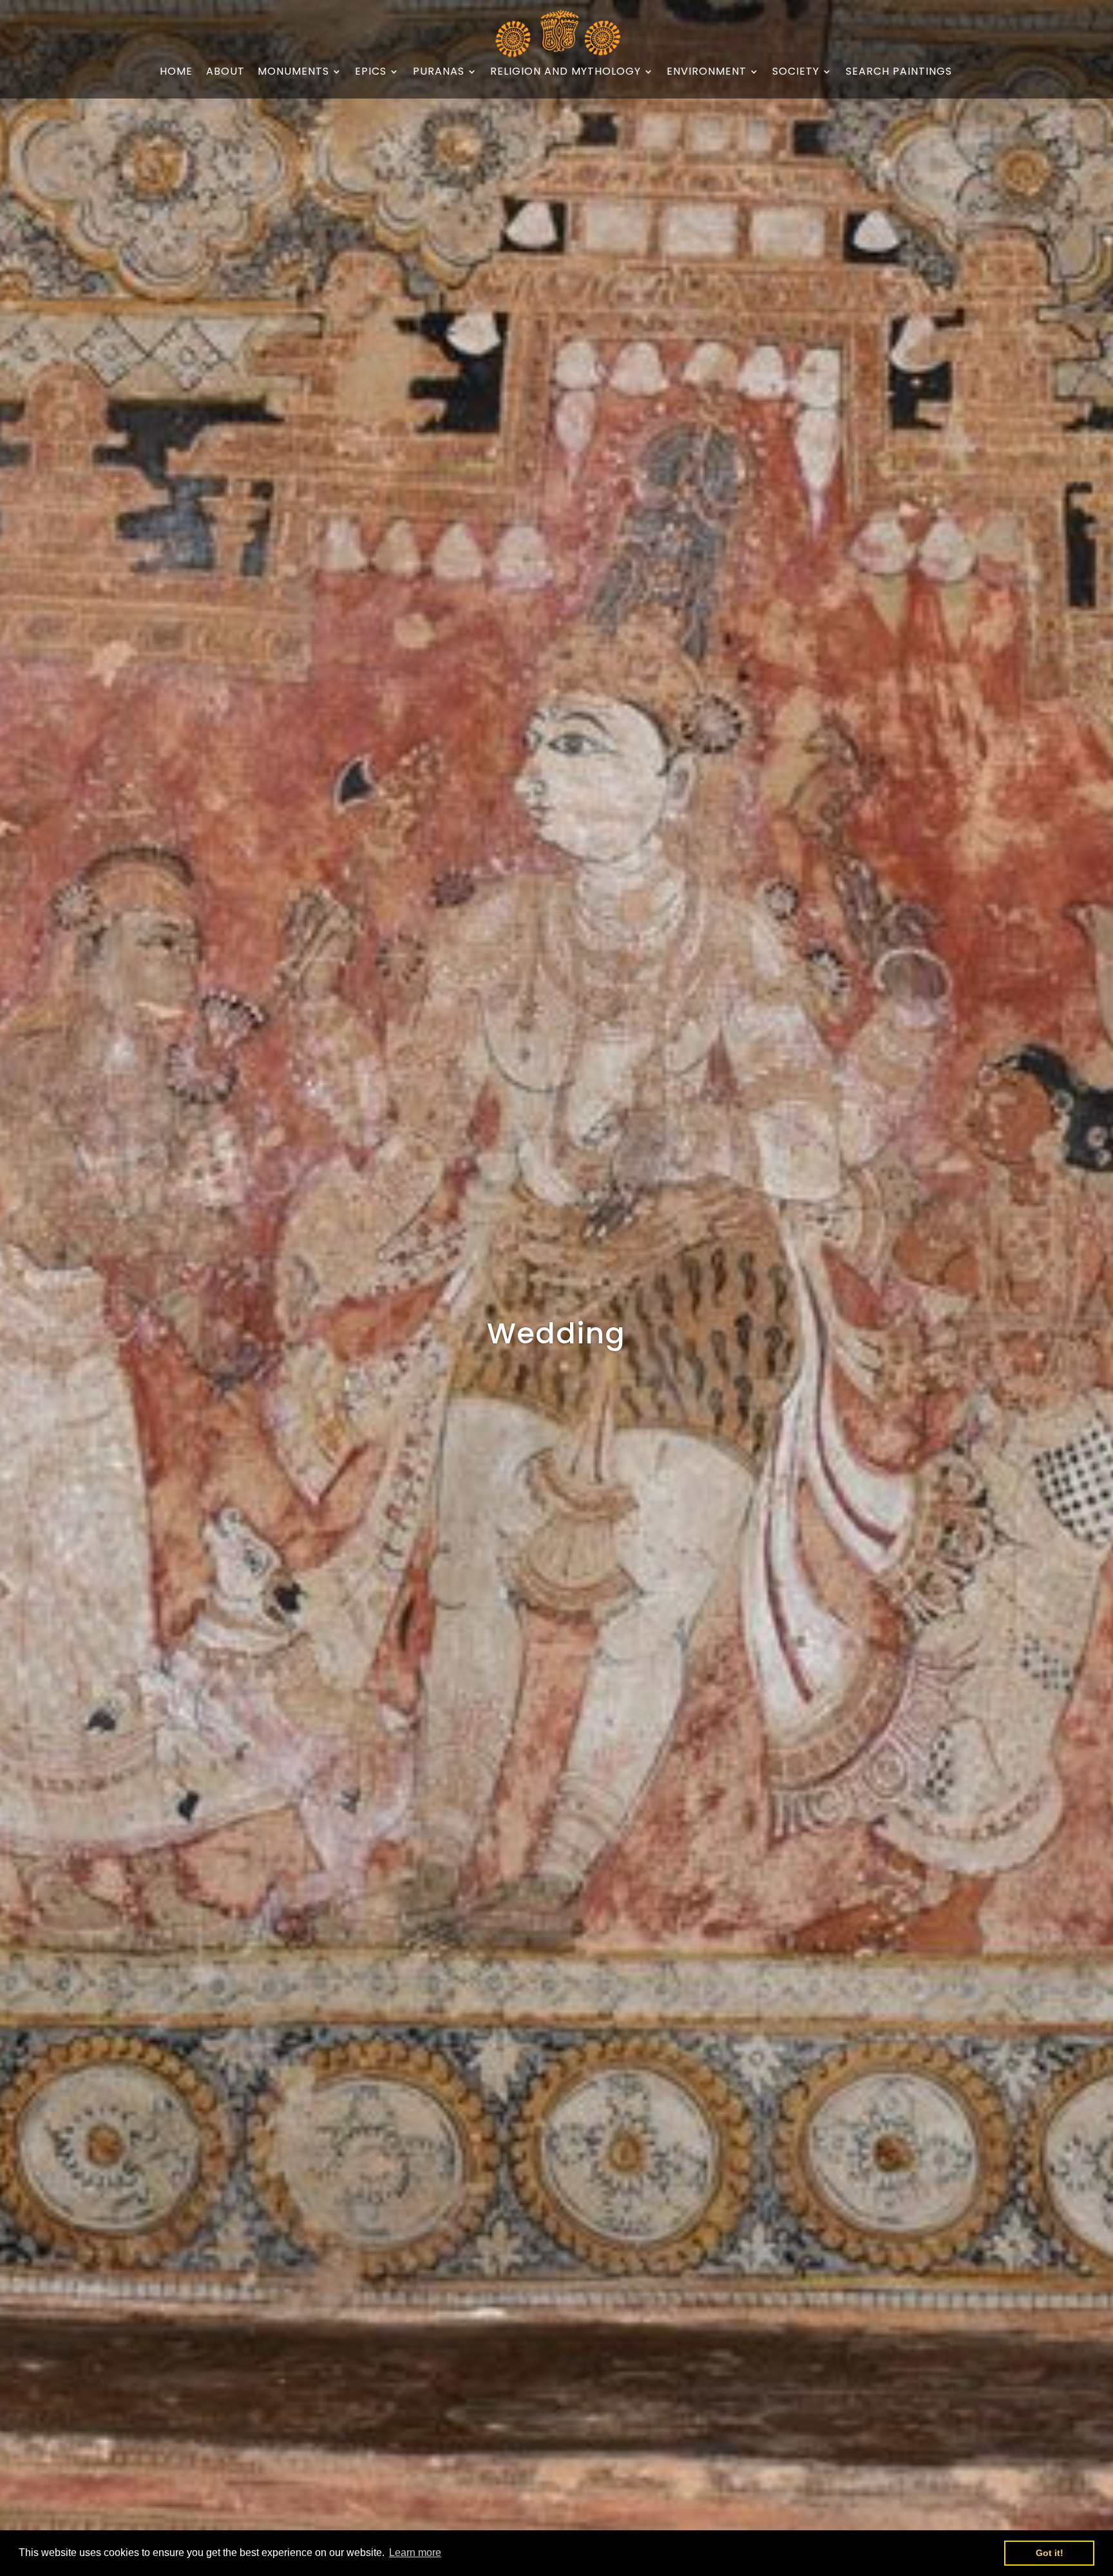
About (225, 72)
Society (796, 72)
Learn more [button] (415, 2552)
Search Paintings (899, 72)
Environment (707, 72)
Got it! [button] (1050, 2553)
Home (176, 72)
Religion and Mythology (566, 72)
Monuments (293, 72)
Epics (371, 72)
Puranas (439, 72)
